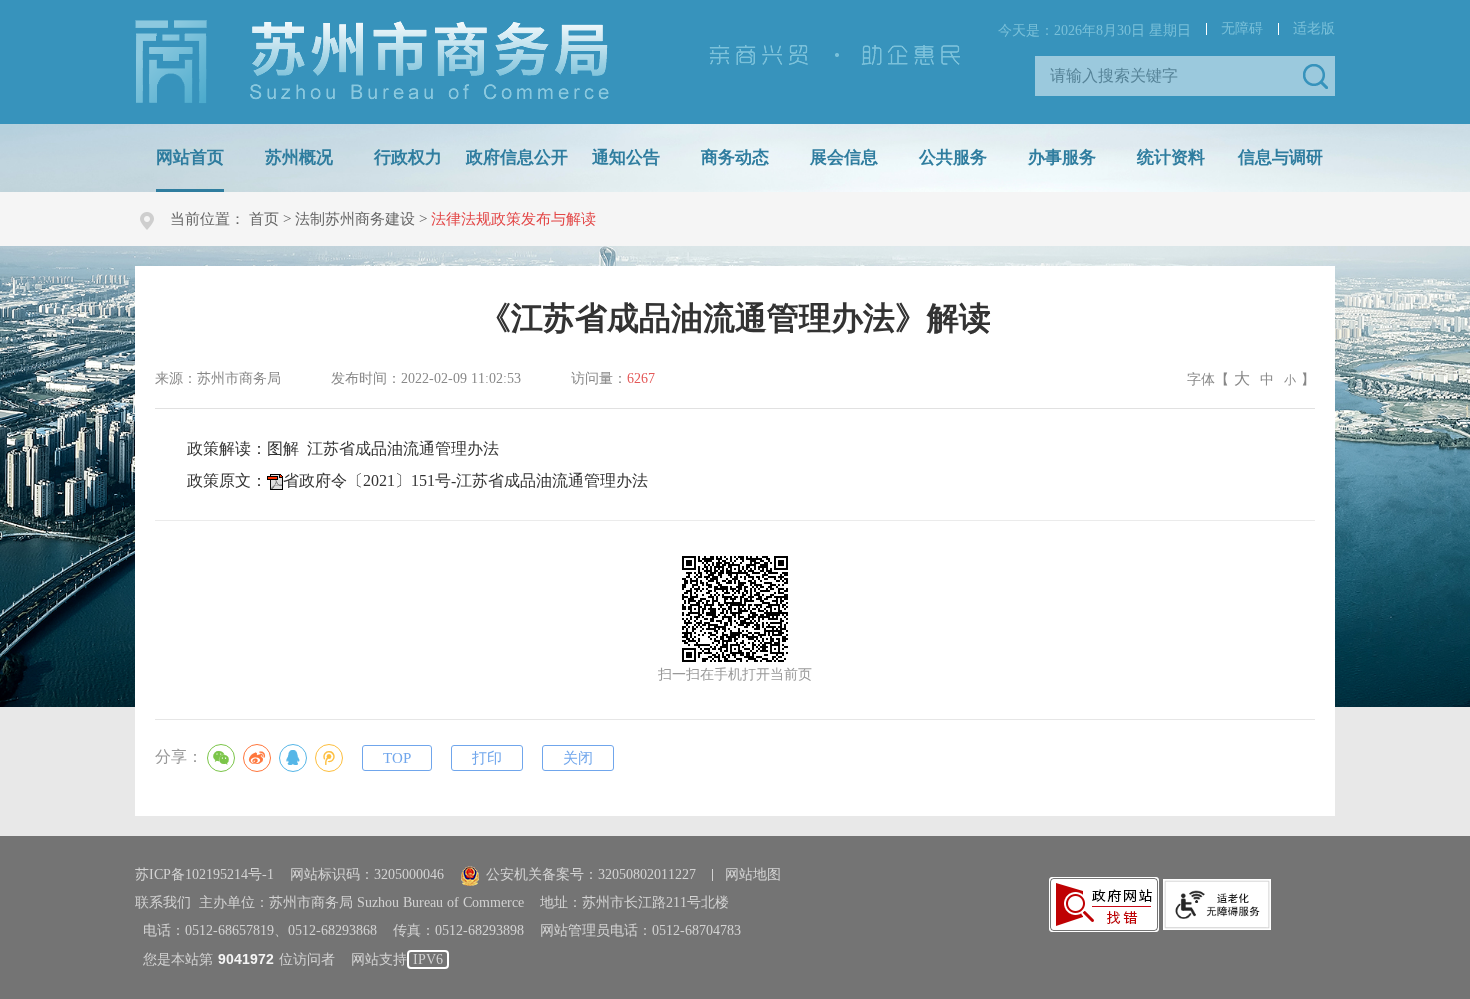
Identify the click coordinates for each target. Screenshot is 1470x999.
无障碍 (1242, 28)
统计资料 (1171, 157)
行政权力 (408, 157)
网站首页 (190, 157)
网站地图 (753, 874)
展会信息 (844, 157)
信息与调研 (1280, 157)
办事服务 (1062, 157)
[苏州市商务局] (372, 60)
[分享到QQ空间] (329, 758)
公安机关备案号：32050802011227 (591, 874)
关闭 (578, 758)
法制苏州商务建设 (355, 219)
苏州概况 (299, 157)
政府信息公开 (517, 157)
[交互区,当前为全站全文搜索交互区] (1185, 76)
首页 (264, 219)
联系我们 (163, 902)
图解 (383, 448)
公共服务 (953, 157)
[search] (1170, 76)
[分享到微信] (221, 758)
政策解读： (343, 448)
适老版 (1314, 28)
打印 (487, 758)
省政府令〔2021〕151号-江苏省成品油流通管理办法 (465, 480)
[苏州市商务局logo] (372, 62)
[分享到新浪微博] (257, 758)
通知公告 (626, 157)
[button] (1315, 76)
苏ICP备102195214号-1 (204, 874)
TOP (397, 758)
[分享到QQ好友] (293, 758)
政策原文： (417, 480)
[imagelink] (1104, 904)
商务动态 (735, 157)
